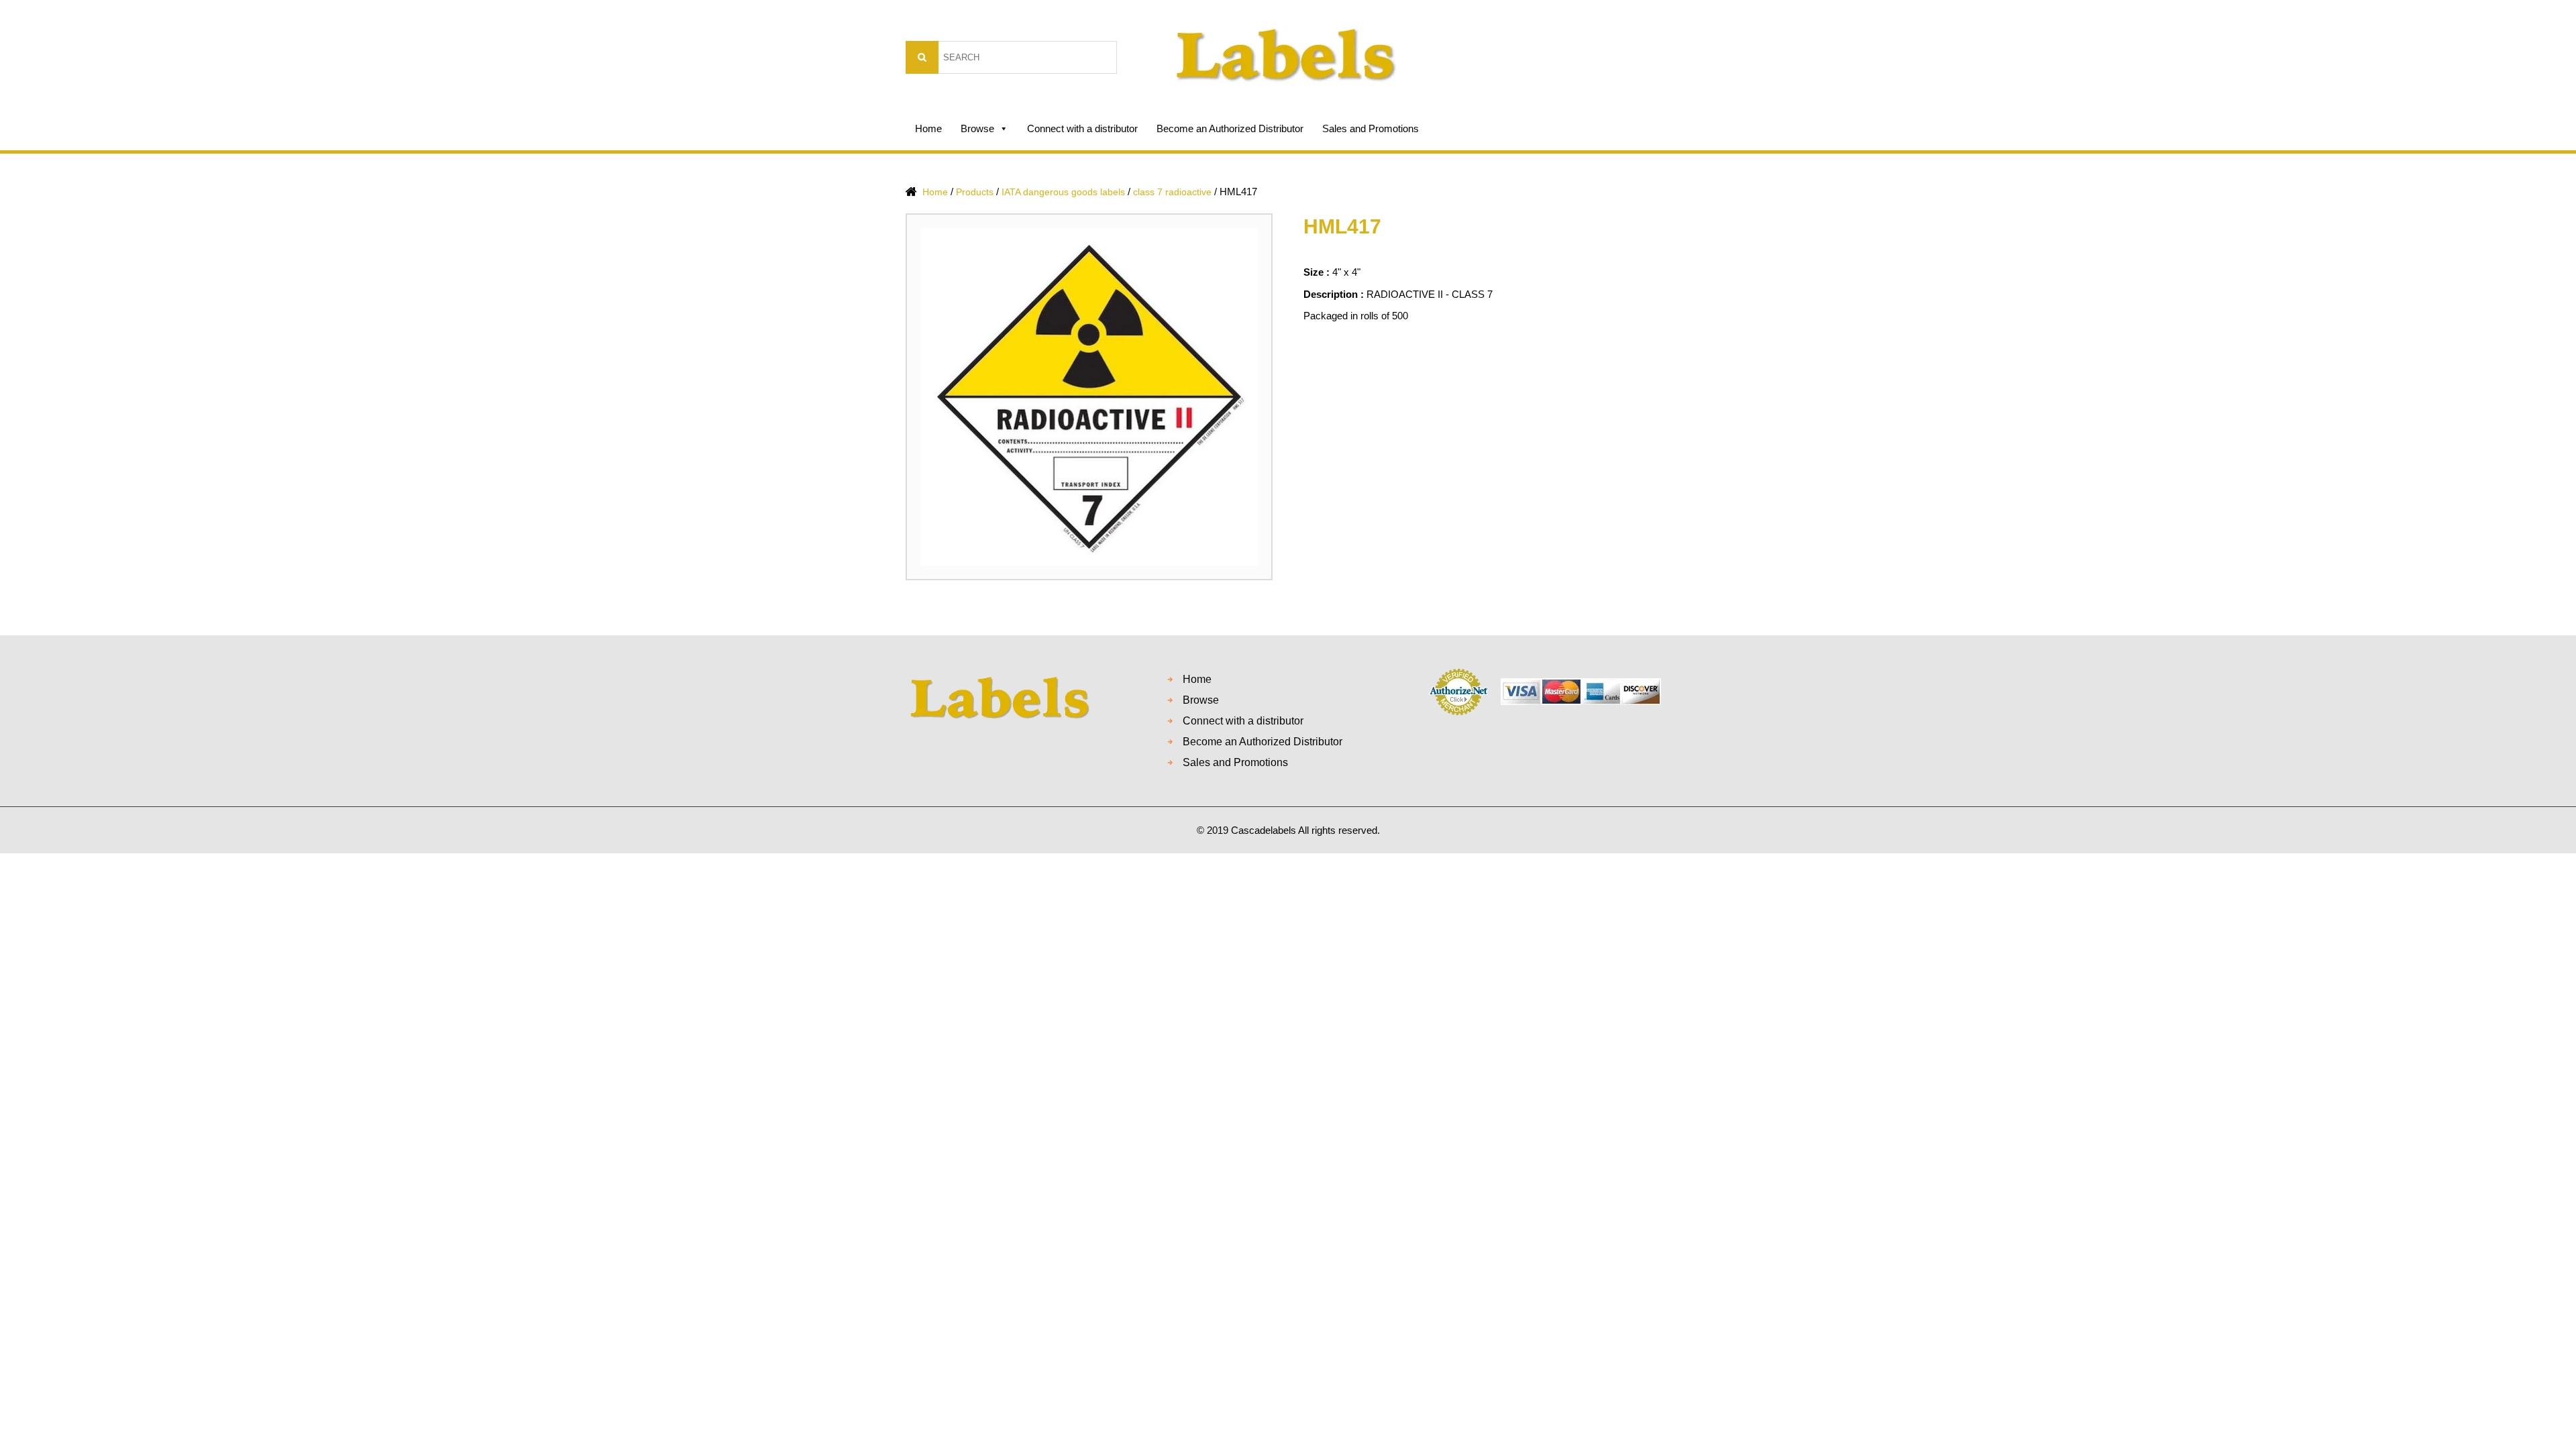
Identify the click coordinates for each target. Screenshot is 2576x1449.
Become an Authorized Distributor (1230, 128)
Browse (977, 128)
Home (928, 128)
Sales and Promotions (1371, 128)
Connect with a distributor (1082, 128)
